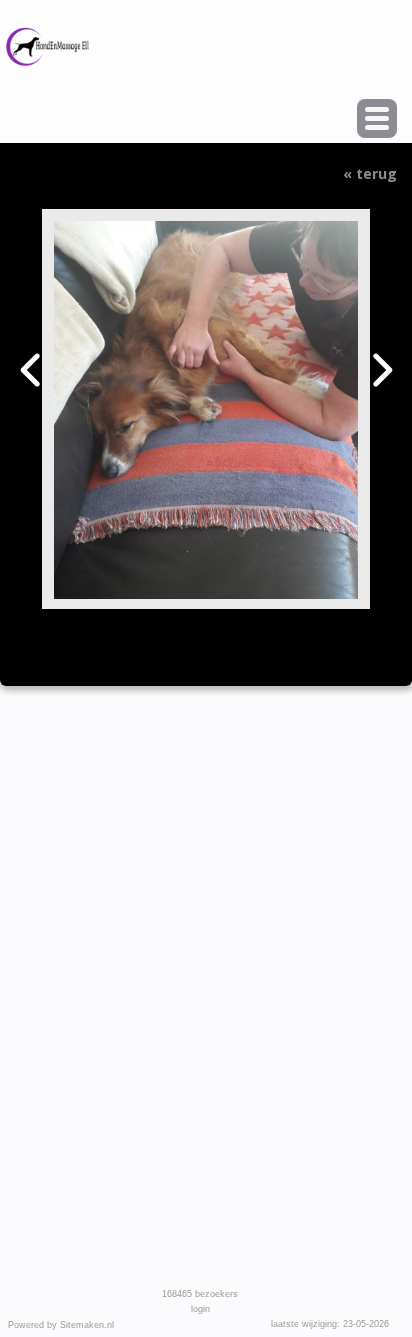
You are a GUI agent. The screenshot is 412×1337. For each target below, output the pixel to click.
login (200, 1309)
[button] (377, 118)
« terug (370, 173)
